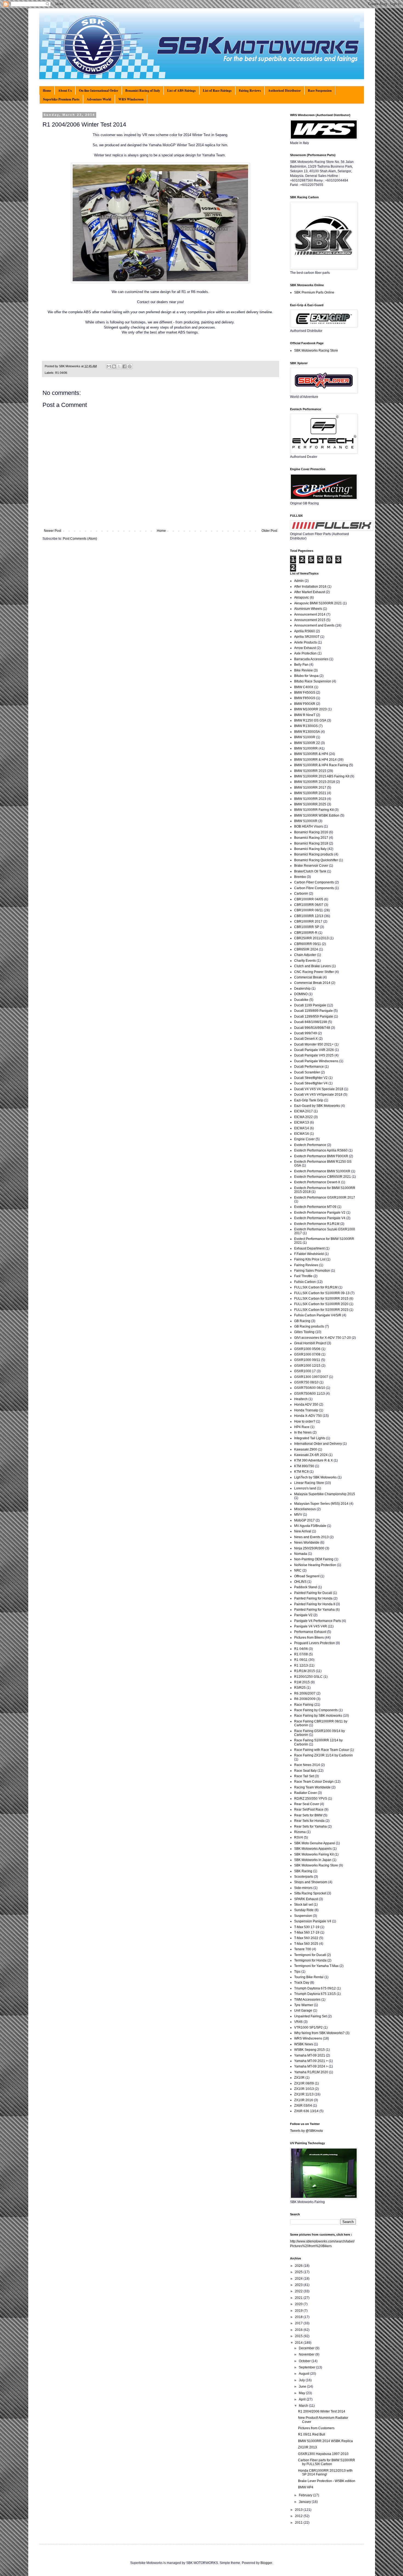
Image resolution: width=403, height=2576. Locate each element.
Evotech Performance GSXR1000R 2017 (325, 1197)
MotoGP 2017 (304, 1520)
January (305, 2502)
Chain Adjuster (305, 955)
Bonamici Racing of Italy (143, 91)
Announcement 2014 (310, 614)
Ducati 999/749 (306, 1033)
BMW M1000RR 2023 (310, 709)
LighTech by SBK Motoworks (315, 1477)
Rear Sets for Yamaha (310, 1827)
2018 (299, 2317)
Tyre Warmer (304, 2005)
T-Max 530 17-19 (307, 1927)
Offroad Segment (307, 1576)
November (307, 2354)
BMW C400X (304, 687)
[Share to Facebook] (124, 366)
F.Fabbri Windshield (309, 1254)
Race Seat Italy (305, 1771)
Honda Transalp (306, 1410)
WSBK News (304, 2044)
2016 (299, 2330)
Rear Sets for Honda (309, 1821)
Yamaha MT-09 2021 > (311, 2061)
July (302, 2380)
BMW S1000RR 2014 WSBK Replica (325, 2441)
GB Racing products (309, 1326)
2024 (299, 2279)
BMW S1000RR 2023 (310, 799)
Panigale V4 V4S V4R (311, 1626)
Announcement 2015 (310, 620)
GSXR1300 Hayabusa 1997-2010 (323, 2454)
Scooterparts (304, 1877)
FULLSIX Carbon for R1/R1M (316, 1287)
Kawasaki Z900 (306, 1449)
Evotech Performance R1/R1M (317, 1224)
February (306, 2495)
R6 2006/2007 (305, 1693)
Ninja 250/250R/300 (309, 1548)
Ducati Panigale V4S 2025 (314, 1055)
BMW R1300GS (306, 726)
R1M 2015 (302, 1682)
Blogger (266, 2563)
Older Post (269, 531)
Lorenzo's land (305, 1488)
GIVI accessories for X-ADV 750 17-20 (323, 1338)
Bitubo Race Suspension (313, 681)
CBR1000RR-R (306, 933)
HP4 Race (302, 1427)
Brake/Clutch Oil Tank (310, 871)
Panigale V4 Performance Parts (318, 1621)
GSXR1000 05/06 (307, 1349)
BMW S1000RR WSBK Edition (317, 815)
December (307, 2348)
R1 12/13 (301, 1665)
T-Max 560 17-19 (307, 1932)
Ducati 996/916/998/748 (312, 1028)
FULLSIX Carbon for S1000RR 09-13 (322, 1293)
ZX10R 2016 (304, 2100)
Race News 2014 (307, 1765)
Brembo (300, 877)
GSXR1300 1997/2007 (311, 1377)
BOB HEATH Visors (309, 826)
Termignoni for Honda (310, 1960)
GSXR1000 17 (305, 1371)
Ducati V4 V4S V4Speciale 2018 (318, 1095)
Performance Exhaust (310, 1632)
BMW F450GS (305, 693)
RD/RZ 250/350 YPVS (311, 1799)
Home (47, 91)
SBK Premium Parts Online (314, 292)
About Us (65, 91)
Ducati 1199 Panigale (310, 1005)
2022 (299, 2291)
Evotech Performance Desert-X (317, 1182)
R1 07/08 (301, 1654)
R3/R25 (300, 1688)
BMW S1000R (305, 737)
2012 (299, 2516)
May (302, 2393)
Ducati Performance (309, 1067)
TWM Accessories (307, 2000)
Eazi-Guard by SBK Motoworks (317, 1106)
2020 (299, 2304)
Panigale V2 (303, 1615)
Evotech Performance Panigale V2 (320, 1213)
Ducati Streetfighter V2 (311, 1078)
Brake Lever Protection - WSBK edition (327, 2481)
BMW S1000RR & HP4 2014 (315, 760)
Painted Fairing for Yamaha (314, 1610)
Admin (299, 581)
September (307, 2367)
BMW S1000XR (306, 821)
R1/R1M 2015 (305, 1671)
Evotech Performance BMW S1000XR (322, 1171)
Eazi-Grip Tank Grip (309, 1100)
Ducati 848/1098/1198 (311, 1022)
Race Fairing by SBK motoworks (318, 1716)
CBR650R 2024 (306, 949)
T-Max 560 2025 (306, 1944)
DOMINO (301, 994)
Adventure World (99, 99)
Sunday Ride (304, 1910)
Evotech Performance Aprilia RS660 (321, 1150)
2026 (299, 2266)
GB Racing (302, 1321)
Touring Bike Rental (309, 1977)
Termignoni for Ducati (310, 1955)
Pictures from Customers (316, 2428)
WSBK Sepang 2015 (310, 2050)
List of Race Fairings (217, 91)
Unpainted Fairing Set (310, 2016)
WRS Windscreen (131, 99)
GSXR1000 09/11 (307, 1360)
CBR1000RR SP (307, 927)
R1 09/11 (301, 1660)
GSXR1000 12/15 (307, 1366)
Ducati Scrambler (307, 1072)
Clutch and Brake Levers (313, 966)
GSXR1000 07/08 (307, 1354)
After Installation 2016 (310, 587)
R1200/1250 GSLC (308, 1677)
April (303, 2399)
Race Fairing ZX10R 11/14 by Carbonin (323, 1755)
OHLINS (300, 1582)
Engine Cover (304, 1139)
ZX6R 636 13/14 (306, 2111)
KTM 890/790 (304, 1466)
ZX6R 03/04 (303, 2106)
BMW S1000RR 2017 (310, 788)
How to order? (305, 1421)
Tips (297, 1972)
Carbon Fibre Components (314, 888)
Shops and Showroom (311, 1882)
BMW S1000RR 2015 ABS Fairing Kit (322, 776)
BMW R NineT (305, 715)
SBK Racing (303, 1871)
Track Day (302, 1983)
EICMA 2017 (303, 1111)
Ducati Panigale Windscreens (316, 1061)
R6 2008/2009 (305, 1699)
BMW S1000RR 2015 (310, 771)
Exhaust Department (309, 1248)
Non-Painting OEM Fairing (314, 1559)
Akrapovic (302, 598)
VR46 (298, 2022)
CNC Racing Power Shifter (314, 972)
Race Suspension (320, 91)
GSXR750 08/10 (306, 1382)
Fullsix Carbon (305, 1282)
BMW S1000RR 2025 (310, 804)
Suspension (303, 1916)
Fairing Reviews (250, 91)
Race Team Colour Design (314, 1782)
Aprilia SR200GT (307, 637)
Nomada (301, 1554)
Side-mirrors (303, 1888)
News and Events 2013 (311, 1537)
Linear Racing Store (309, 1483)
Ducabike (301, 1000)
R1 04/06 (61, 373)
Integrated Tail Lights (310, 1438)
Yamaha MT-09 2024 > (311, 2066)
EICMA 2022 (303, 1117)
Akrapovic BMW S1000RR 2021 (318, 603)
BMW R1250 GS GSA (310, 720)
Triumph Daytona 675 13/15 (315, 1994)
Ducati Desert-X (306, 1039)
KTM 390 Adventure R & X (313, 1460)
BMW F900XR (305, 704)
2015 (299, 2336)
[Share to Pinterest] (130, 366)
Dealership (302, 989)
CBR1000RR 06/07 (309, 905)
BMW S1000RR (306, 748)
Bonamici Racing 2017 (311, 838)
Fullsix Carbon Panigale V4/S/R (318, 1315)
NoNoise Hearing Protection (315, 1565)
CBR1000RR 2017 (308, 921)
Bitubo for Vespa (306, 676)
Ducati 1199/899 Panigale (313, 1011)
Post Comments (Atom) (80, 539)
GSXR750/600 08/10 (310, 1388)
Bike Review (303, 670)
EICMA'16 (302, 1134)
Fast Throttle (303, 1276)
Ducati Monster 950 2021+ (314, 1044)
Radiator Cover (306, 1793)
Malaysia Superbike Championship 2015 (325, 1494)
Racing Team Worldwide (312, 1787)
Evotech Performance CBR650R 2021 (323, 1177)
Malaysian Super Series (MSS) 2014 (321, 1504)
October (305, 2361)
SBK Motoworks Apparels (313, 1849)
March (304, 2406)
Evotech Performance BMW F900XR (321, 1156)
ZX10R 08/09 (304, 2083)
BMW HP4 (306, 2487)
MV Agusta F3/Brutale (310, 1526)
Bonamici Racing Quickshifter (316, 860)
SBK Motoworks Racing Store (316, 351)
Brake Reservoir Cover (311, 866)
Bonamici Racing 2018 (311, 843)
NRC (298, 1570)
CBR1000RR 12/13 (309, 916)
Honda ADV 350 (306, 1405)
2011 (299, 2523)
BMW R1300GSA (307, 732)
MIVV (298, 1515)
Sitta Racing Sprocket (310, 1893)
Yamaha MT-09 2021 (310, 2055)
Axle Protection (305, 653)
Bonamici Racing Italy (310, 849)
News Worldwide (307, 1543)
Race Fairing (304, 1705)
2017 (299, 2323)
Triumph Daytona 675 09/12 (315, 1988)
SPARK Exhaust (306, 1899)
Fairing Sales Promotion (312, 1271)
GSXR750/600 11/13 (310, 1394)
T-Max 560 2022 (306, 1938)
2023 (299, 2285)
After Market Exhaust (310, 592)
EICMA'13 (302, 1122)
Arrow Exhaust (305, 648)
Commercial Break (308, 977)
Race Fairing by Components (316, 1710)
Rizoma (300, 1832)
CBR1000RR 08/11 (309, 910)
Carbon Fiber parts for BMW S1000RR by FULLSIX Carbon (327, 2462)
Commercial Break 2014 (312, 983)
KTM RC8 (301, 1472)
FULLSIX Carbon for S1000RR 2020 (321, 1304)
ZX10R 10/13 (304, 2089)
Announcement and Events (314, 625)
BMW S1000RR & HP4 (311, 754)
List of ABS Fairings (181, 91)
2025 (299, 2272)
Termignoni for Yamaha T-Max (316, 1966)
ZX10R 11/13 (304, 2094)
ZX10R (299, 2078)
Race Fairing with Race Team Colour (322, 1750)
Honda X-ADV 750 (308, 1416)
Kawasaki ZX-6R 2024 (311, 1455)
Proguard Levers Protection (315, 1643)
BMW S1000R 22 (307, 743)
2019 (299, 2311)
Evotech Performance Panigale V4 (320, 1218)
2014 (299, 2343)
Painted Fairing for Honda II (315, 1604)
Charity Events (305, 961)
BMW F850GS (305, 698)
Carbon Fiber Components (314, 882)
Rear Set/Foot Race (309, 1810)
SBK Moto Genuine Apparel (315, 1843)
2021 (299, 2298)
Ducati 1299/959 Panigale (314, 1016)
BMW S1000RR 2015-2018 (315, 782)
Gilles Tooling (304, 1332)
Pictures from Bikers (309, 1638)
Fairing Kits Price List (310, 1259)
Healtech (301, 1399)
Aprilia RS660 (305, 631)
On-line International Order (99, 91)
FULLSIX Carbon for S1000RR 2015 (321, 1299)
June (303, 2387)
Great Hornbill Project (310, 1343)
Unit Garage (303, 2011)
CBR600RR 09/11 (308, 944)
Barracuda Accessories (311, 659)
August (304, 2374)
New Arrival (303, 1531)
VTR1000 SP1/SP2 (308, 2028)
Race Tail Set (304, 1776)
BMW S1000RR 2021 (310, 793)
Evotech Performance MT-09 (315, 1207)
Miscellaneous (305, 1509)
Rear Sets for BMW (308, 1815)
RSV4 (299, 1837)
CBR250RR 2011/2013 (311, 938)
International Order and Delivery (318, 1444)
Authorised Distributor (284, 91)
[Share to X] (119, 366)
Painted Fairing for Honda (313, 1598)
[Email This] (109, 366)
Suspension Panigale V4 (313, 1921)
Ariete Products (306, 642)
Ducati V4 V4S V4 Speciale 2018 (319, 1089)
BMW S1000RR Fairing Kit (314, 810)
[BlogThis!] (114, 366)
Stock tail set (303, 1905)
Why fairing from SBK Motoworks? (319, 2033)
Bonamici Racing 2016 (311, 832)
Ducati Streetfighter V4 (311, 1083)
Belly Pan (301, 665)
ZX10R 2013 (307, 2447)
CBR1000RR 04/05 (309, 899)
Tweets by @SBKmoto (306, 2131)
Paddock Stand (306, 1587)
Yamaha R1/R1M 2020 (311, 2072)
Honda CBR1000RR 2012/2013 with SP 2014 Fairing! (325, 2472)
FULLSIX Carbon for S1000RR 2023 (321, 1310)
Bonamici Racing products (314, 854)
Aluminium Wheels (308, 609)
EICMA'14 (302, 1128)
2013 (299, 2510)
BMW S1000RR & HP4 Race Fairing (321, 765)
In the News (303, 1432)
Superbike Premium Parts (61, 99)
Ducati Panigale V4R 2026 (314, 1050)
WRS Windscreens (308, 2038)
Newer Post (52, 531)
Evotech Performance (310, 1145)
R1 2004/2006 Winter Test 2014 (322, 2411)
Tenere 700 (303, 1949)
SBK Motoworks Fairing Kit (314, 1854)
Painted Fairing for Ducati (313, 1593)
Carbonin (301, 894)
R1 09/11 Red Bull (312, 2434)
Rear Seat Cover (307, 1804)
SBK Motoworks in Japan (313, 1860)
